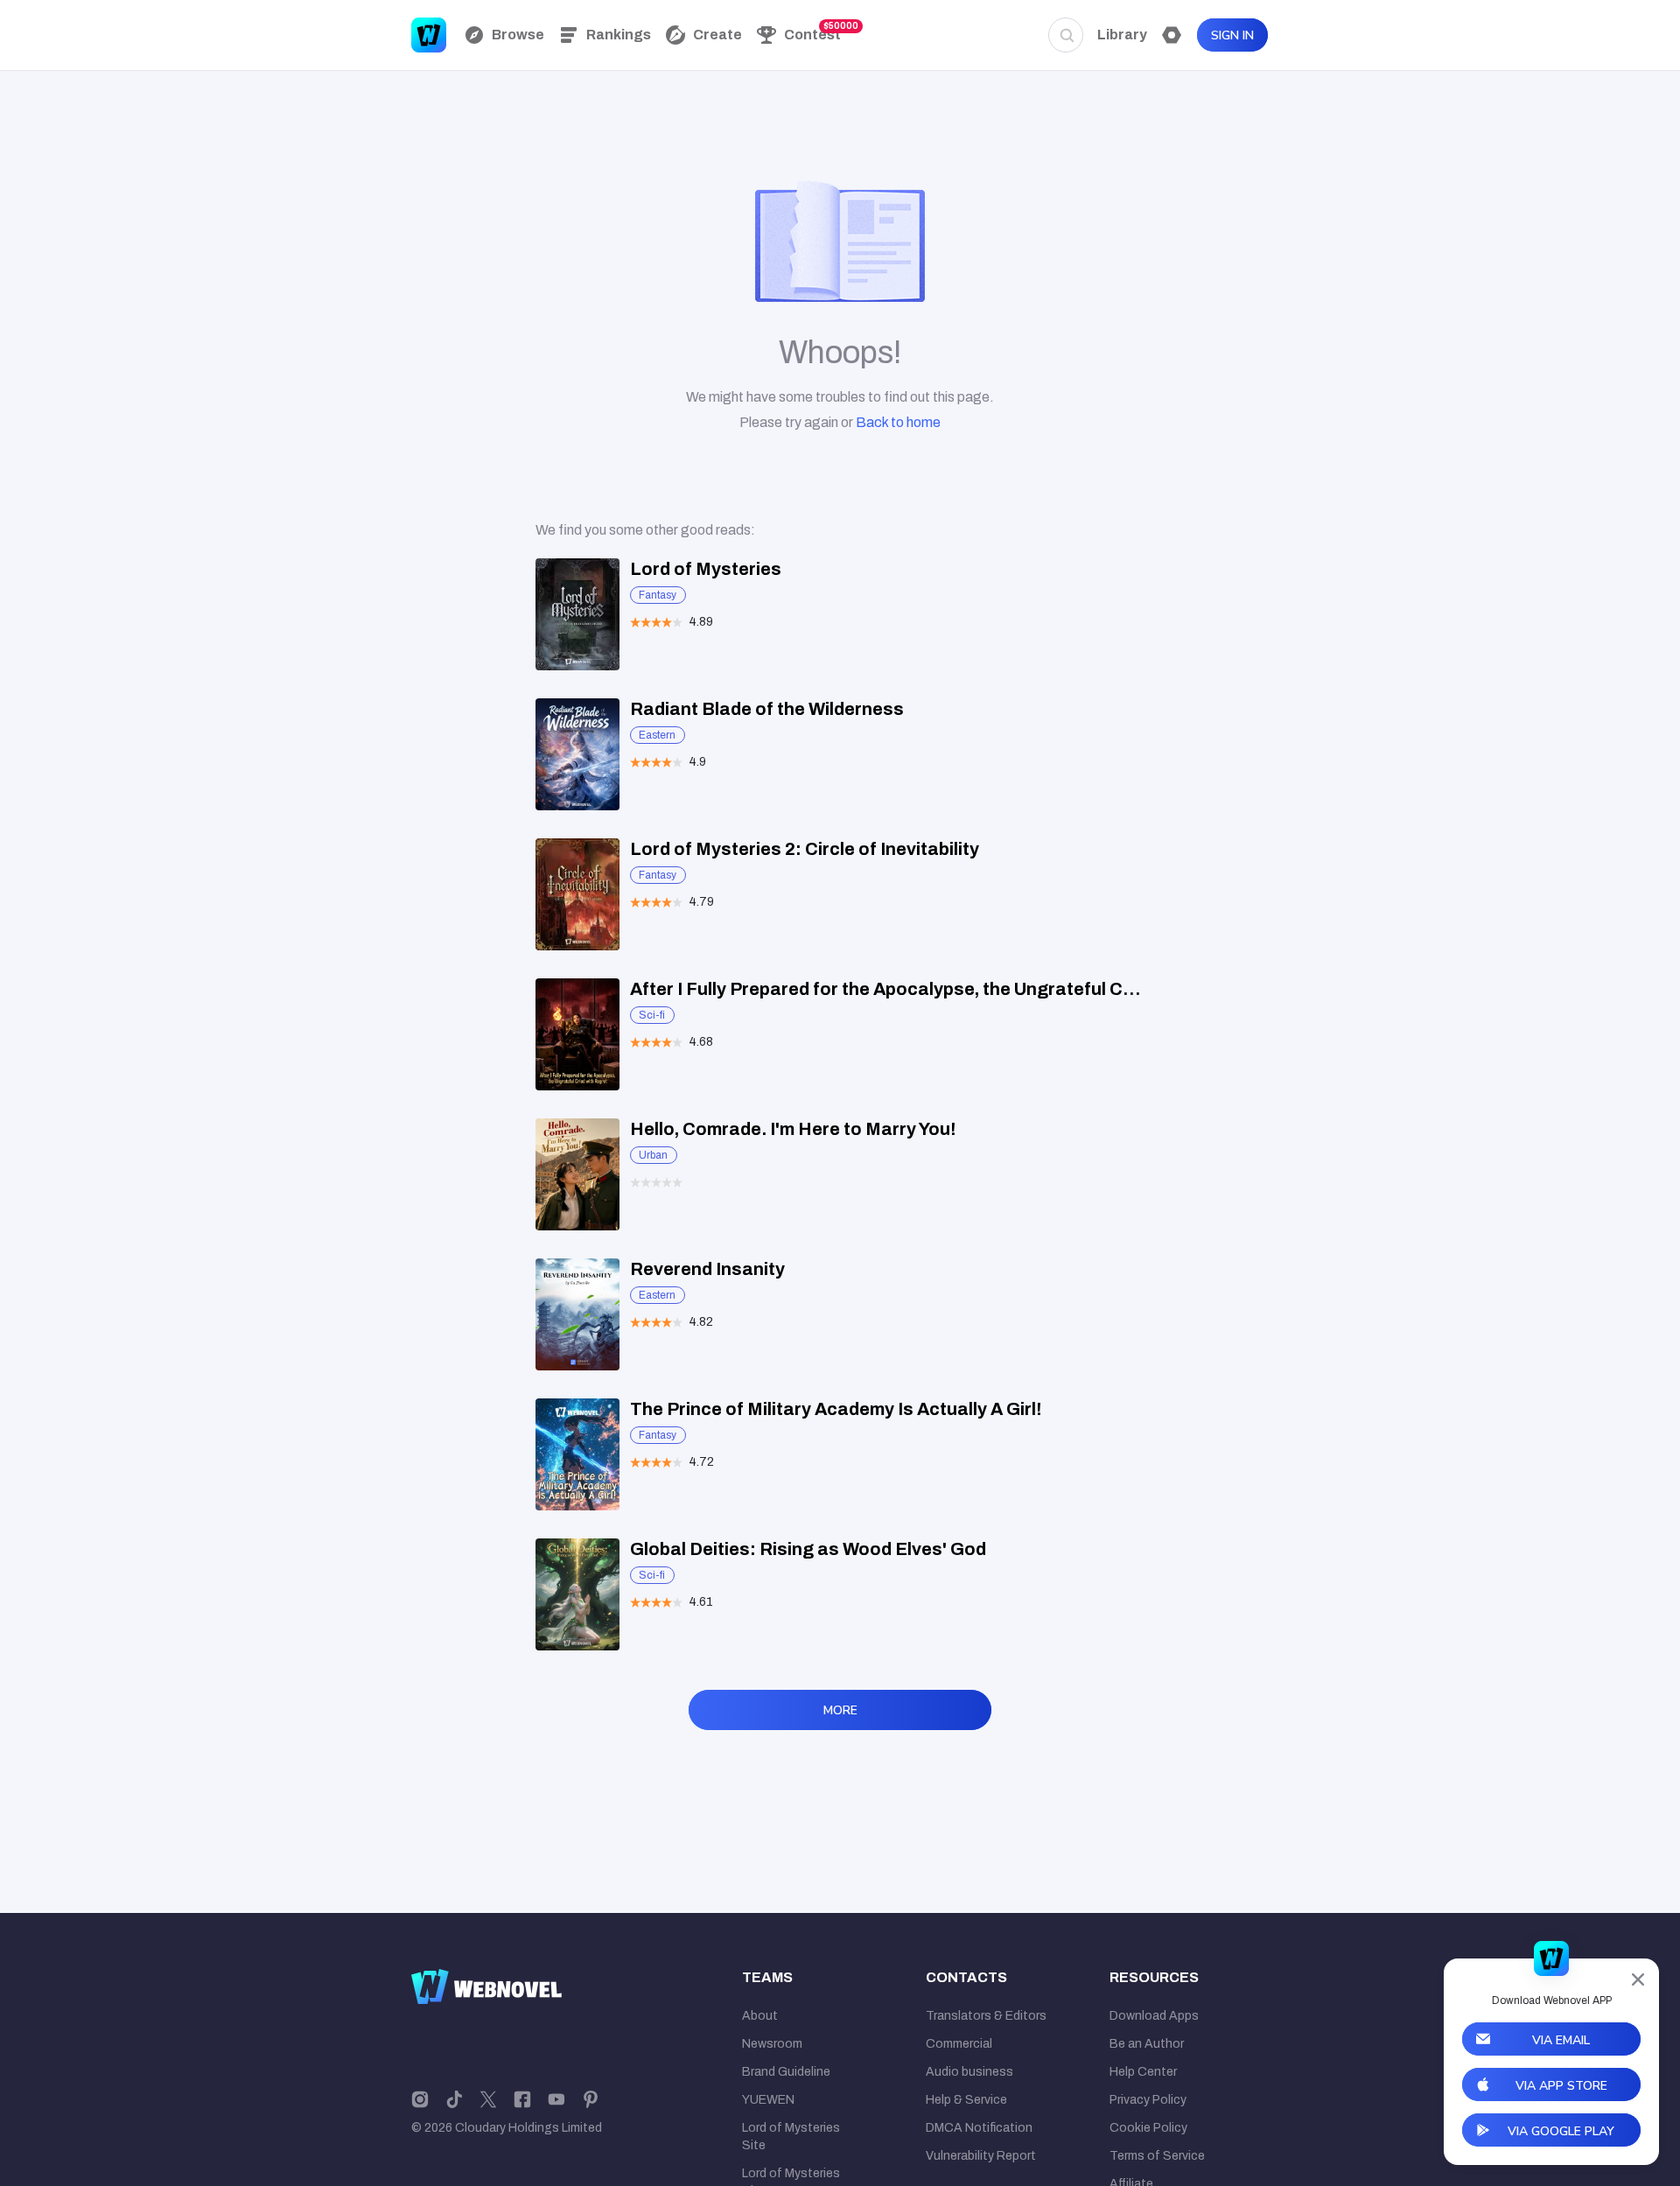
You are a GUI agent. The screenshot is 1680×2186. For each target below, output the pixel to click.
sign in (1232, 35)
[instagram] (420, 2098)
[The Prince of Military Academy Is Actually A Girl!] (577, 1454)
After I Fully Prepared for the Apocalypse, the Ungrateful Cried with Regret (944, 989)
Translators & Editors (986, 2016)
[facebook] (522, 2098)
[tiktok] (454, 2098)
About (760, 2016)
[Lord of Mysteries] (577, 614)
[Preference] (1172, 35)
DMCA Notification (979, 2128)
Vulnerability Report (981, 2156)
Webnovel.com (429, 35)
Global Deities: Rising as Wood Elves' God (808, 1549)
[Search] (1066, 35)
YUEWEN (768, 2100)
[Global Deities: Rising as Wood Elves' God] (577, 1594)
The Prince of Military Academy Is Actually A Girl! (836, 1409)
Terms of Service (1157, 2156)
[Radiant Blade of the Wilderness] (577, 754)
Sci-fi (652, 1015)
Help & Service (966, 2100)
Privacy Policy (1148, 2100)
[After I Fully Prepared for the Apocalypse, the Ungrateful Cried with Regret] (577, 1034)
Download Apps (1154, 2016)
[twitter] (488, 2098)
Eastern (657, 735)
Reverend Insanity (707, 1269)
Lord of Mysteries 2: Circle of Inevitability (805, 849)
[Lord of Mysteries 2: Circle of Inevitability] (577, 894)
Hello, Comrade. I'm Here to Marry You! (793, 1129)
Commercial (959, 2044)
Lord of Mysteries (706, 569)
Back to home (898, 422)
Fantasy (658, 595)
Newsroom (772, 2044)
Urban (653, 1155)
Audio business (969, 2072)
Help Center (1143, 2072)
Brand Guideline (786, 2072)
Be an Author (1147, 2044)
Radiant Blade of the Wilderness (767, 709)
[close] (1638, 1979)
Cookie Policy (1148, 2128)
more (840, 1710)
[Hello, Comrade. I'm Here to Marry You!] (577, 1174)
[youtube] (556, 2098)
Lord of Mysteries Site (791, 2137)
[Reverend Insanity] (577, 1314)
